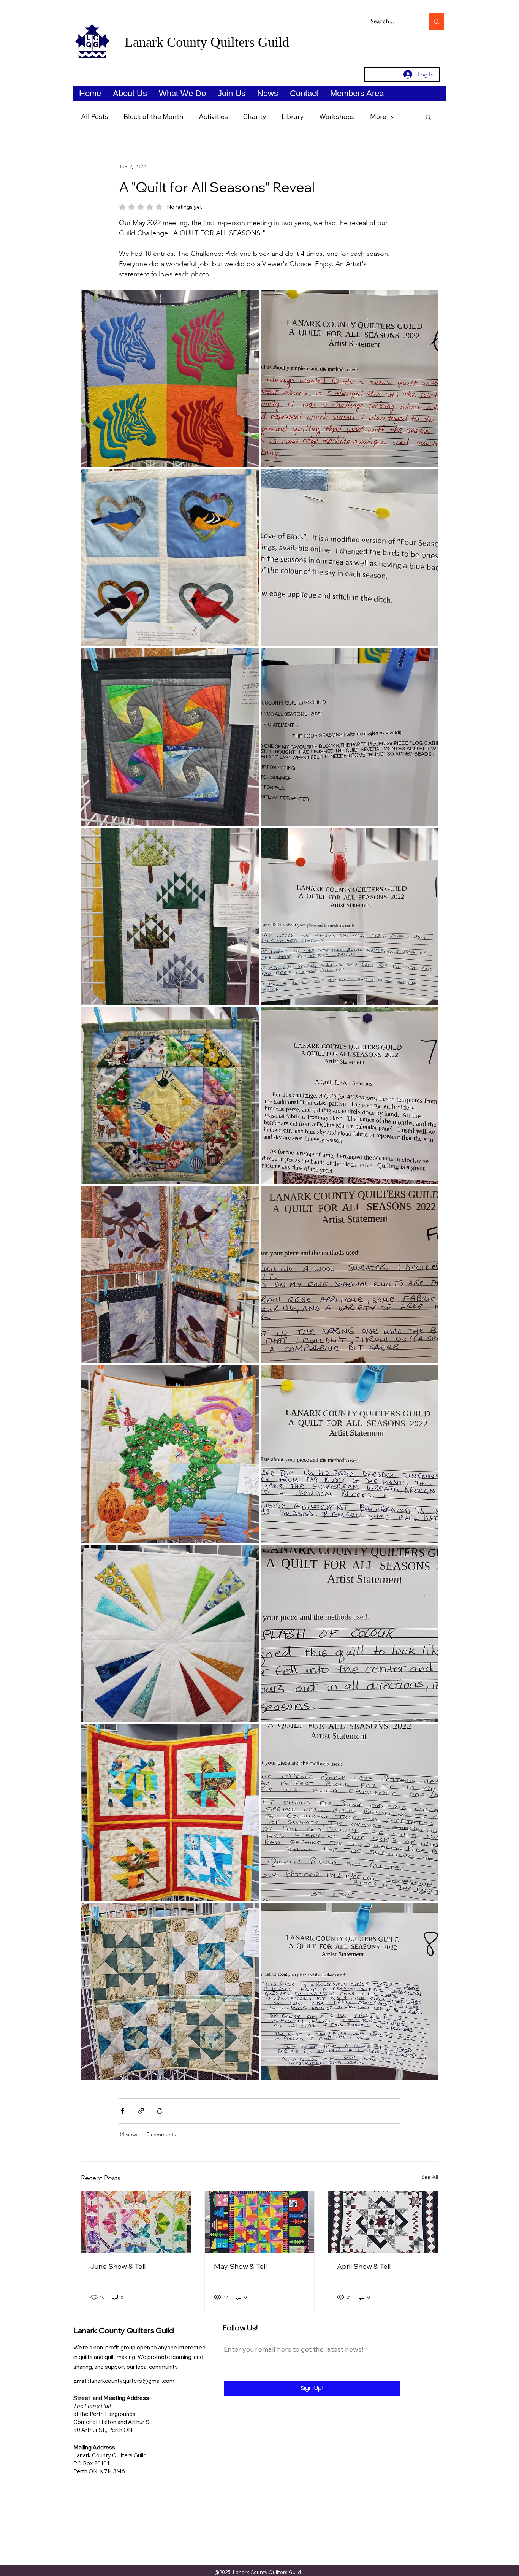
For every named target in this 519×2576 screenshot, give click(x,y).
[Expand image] (170, 378)
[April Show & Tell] (383, 2222)
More (378, 117)
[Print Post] (160, 2111)
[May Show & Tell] (260, 2222)
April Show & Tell (364, 2266)
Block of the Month (153, 117)
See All (430, 2177)
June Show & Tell (118, 2266)
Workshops (337, 117)
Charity (255, 117)
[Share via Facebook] (123, 2111)
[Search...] (437, 21)
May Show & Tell (240, 2266)
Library (293, 117)
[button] (130, 94)
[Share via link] (141, 2111)
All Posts (95, 117)
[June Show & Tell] (136, 2222)
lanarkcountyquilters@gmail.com (132, 2381)
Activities (213, 117)
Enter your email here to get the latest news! (294, 2349)
